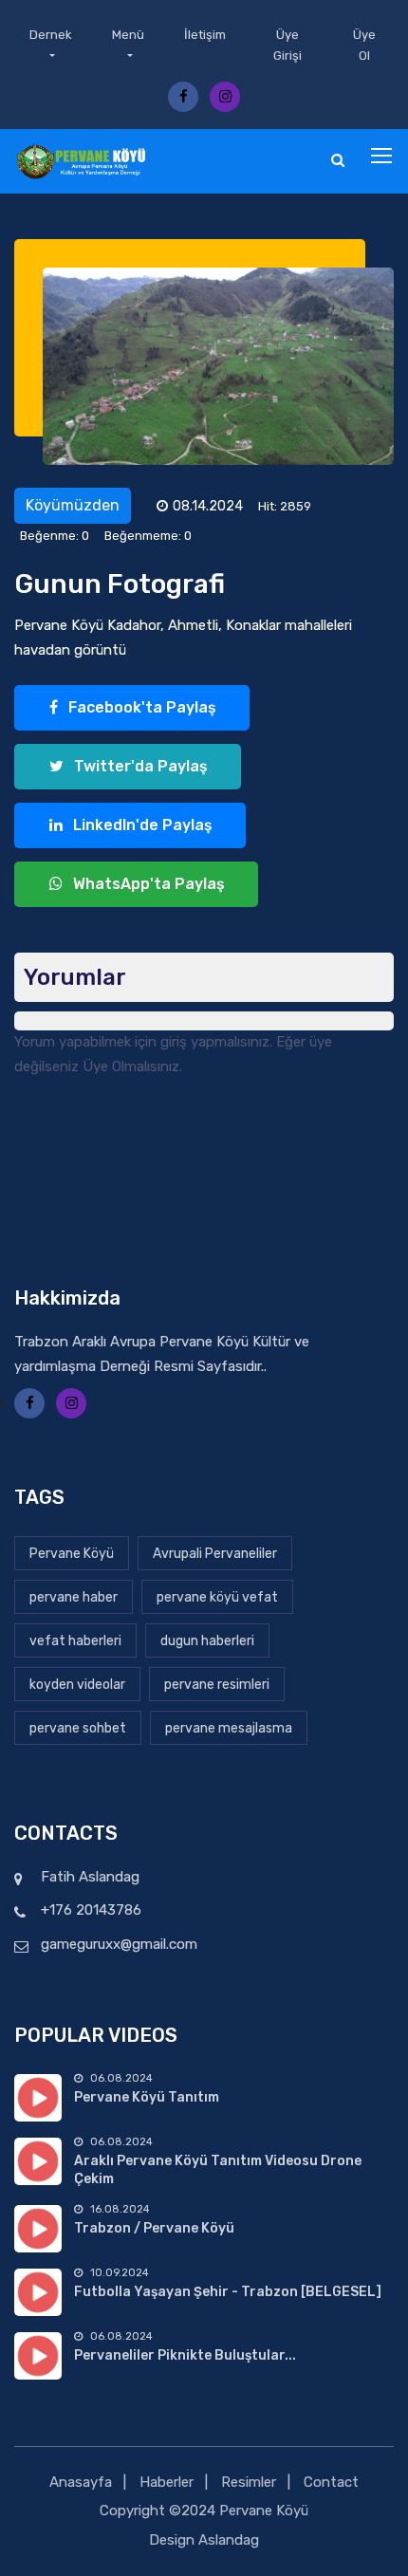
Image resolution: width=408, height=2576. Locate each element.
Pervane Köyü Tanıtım (147, 2097)
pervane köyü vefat (217, 1597)
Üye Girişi (287, 45)
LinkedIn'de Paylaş (141, 825)
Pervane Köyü (72, 1554)
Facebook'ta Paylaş (140, 707)
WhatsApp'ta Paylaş (147, 884)
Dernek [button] (51, 35)
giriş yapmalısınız (215, 1042)
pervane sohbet (78, 1728)
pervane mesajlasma (229, 1728)
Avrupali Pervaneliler (215, 1554)
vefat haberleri (75, 1641)
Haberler (167, 2482)
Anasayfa (81, 2482)
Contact (331, 2482)
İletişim (205, 35)
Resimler (249, 2482)
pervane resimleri (217, 1685)
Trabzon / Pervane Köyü (154, 2228)
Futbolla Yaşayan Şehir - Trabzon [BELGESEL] (228, 2292)
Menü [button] (128, 35)
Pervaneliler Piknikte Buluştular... (185, 2355)
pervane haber (74, 1597)
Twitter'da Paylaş (139, 766)
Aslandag (229, 2540)
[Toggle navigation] (383, 157)
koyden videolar (77, 1685)
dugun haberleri (207, 1641)
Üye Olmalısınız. (132, 1066)
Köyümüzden (73, 505)
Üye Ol (364, 45)
